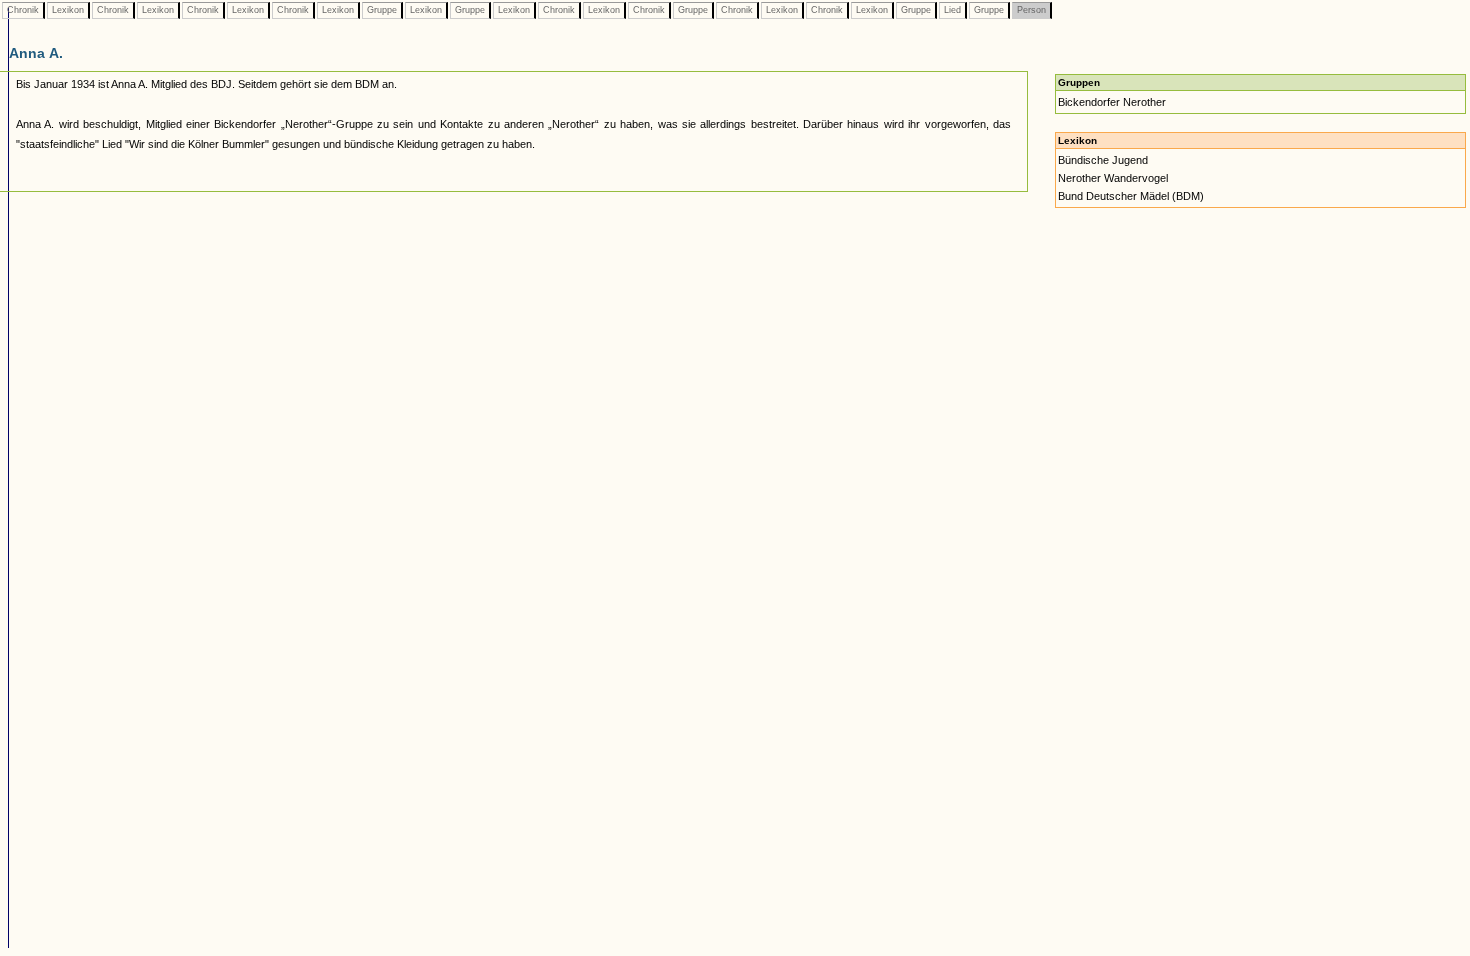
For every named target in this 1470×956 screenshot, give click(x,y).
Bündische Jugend (1103, 160)
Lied (952, 10)
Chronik (23, 10)
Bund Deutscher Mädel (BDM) (1131, 196)
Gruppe (382, 10)
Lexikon (68, 10)
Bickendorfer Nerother (1112, 102)
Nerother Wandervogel (1113, 178)
